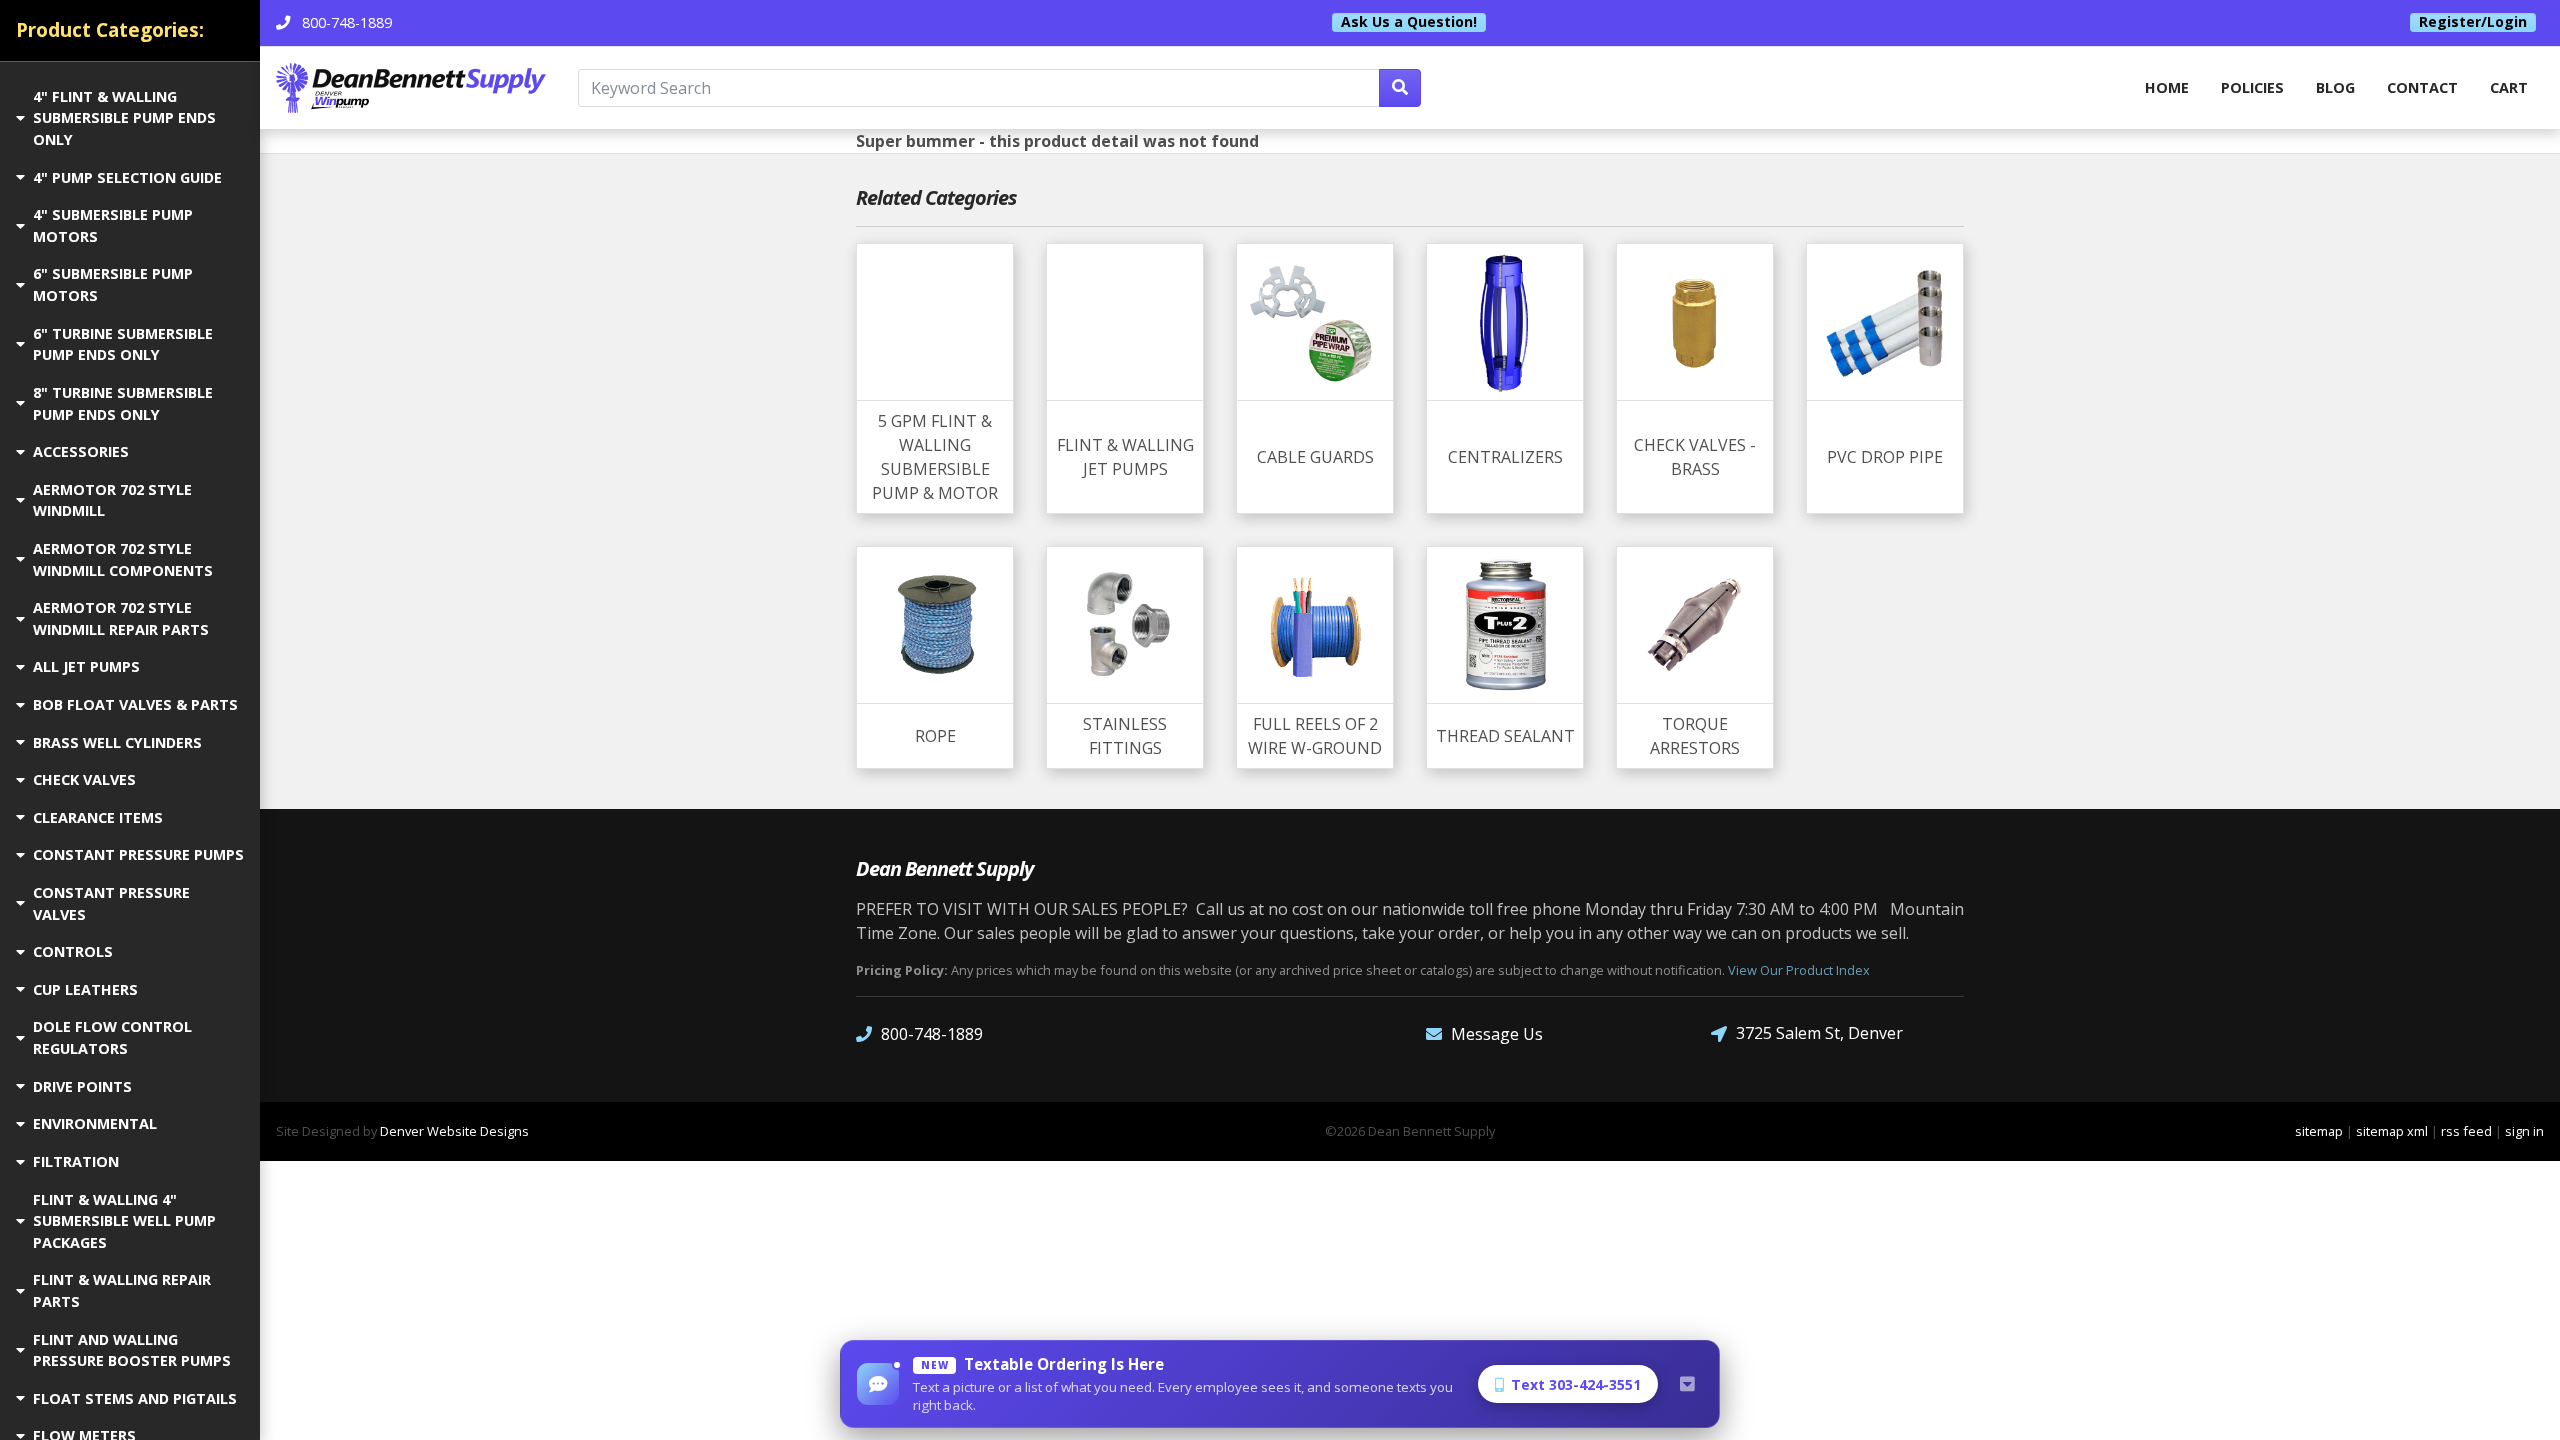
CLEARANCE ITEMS (98, 817)
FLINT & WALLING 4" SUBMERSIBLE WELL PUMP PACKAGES (124, 1221)
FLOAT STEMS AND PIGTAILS (135, 1398)
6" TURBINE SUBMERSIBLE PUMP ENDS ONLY (123, 344)
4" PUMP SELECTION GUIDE (127, 177)
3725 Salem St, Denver (1819, 1033)
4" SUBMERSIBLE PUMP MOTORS (113, 225)
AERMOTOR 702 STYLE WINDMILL (112, 500)
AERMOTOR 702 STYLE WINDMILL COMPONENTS (123, 559)
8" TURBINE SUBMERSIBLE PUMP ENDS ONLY (123, 403)
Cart (2509, 87)
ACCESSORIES (81, 451)
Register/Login (2473, 22)
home (2167, 87)
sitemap (2319, 1131)
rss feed (2466, 1131)
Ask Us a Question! (1409, 22)
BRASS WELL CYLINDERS (117, 742)
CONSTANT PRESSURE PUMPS (138, 854)
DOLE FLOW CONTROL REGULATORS (112, 1037)
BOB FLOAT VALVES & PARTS (135, 704)
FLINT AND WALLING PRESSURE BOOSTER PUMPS (132, 1350)
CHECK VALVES (84, 779)
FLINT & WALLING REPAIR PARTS (122, 1290)
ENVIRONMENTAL (95, 1123)
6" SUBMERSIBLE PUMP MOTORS (113, 284)
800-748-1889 (932, 1034)
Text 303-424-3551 (1576, 1384)
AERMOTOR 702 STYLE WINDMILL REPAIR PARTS (121, 618)
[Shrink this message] (1687, 1384)
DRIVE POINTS (82, 1086)
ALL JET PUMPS (86, 666)
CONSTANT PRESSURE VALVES (111, 903)
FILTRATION (76, 1161)
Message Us (1497, 1034)
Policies (2252, 87)
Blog (2335, 87)
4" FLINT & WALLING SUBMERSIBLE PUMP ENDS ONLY (124, 118)
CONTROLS (73, 951)
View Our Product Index (1799, 970)
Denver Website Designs (454, 1131)
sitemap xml (2392, 1131)
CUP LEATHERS (85, 989)
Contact (2422, 87)
